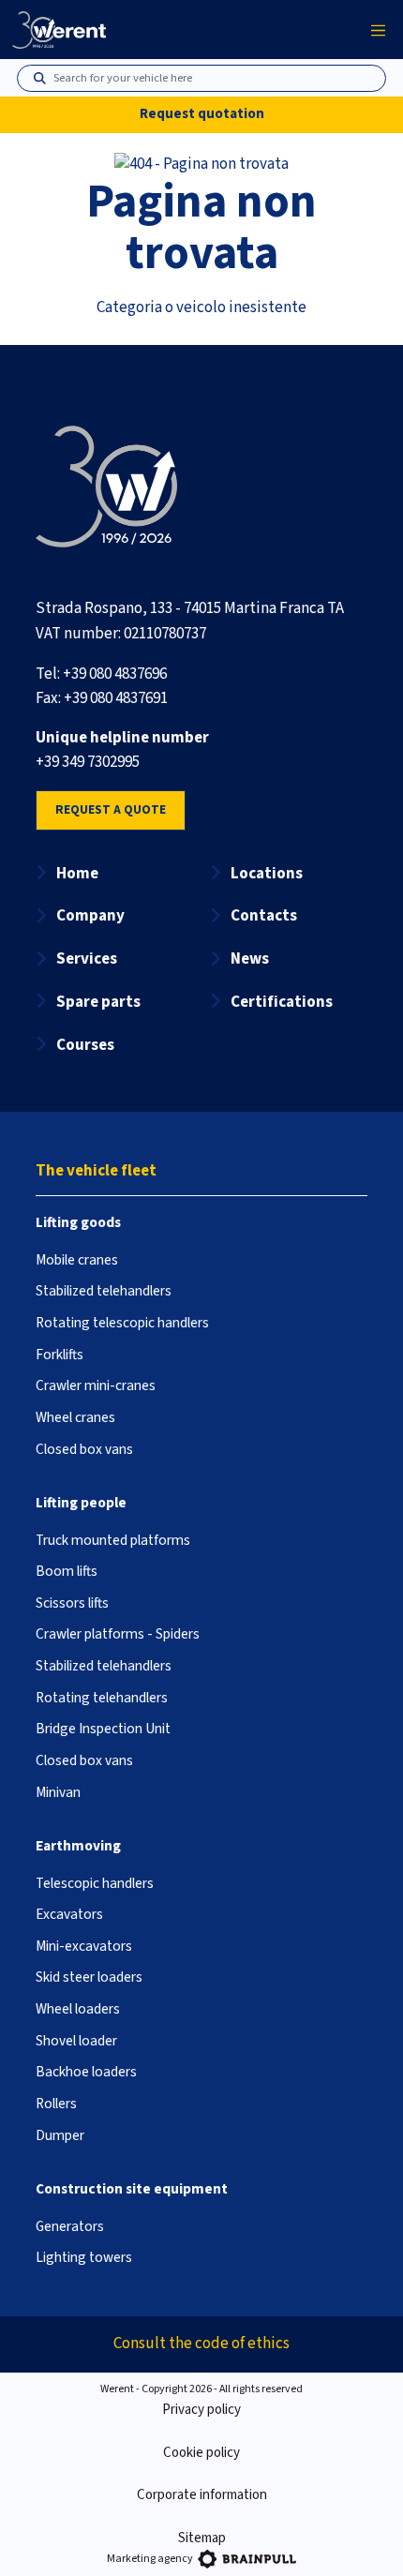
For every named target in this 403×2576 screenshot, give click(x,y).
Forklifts (60, 1355)
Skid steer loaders (89, 1977)
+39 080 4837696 (115, 674)
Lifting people (81, 1503)
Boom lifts (67, 1571)
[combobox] (209, 79)
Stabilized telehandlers (104, 1291)
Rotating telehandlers (102, 1698)
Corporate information (202, 2495)
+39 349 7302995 (88, 762)
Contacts (264, 916)
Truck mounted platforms (113, 1540)
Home (77, 874)
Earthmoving (78, 1846)
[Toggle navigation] (379, 30)
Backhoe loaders (86, 2072)
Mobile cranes (77, 1260)
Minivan (58, 1792)
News (250, 959)
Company (90, 916)
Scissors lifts (72, 1603)
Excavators (69, 1914)
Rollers (56, 2104)
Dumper (60, 2135)
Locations (267, 874)
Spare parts (98, 1002)
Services (87, 959)
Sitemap (202, 2538)
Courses (85, 1045)
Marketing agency (150, 2559)
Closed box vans (84, 1449)
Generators (70, 2226)
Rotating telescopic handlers (122, 1323)
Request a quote (111, 809)
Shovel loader (76, 2041)
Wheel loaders (78, 2009)
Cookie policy (201, 2453)
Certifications (282, 1002)
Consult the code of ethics (201, 2344)
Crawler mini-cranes (96, 1385)
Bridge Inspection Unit (103, 1729)
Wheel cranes (75, 1417)
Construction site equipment (132, 2189)
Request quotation (202, 114)
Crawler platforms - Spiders (118, 1634)
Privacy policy (201, 2410)
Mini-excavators (84, 1946)
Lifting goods (78, 1222)
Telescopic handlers (95, 1883)
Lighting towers (84, 2257)
